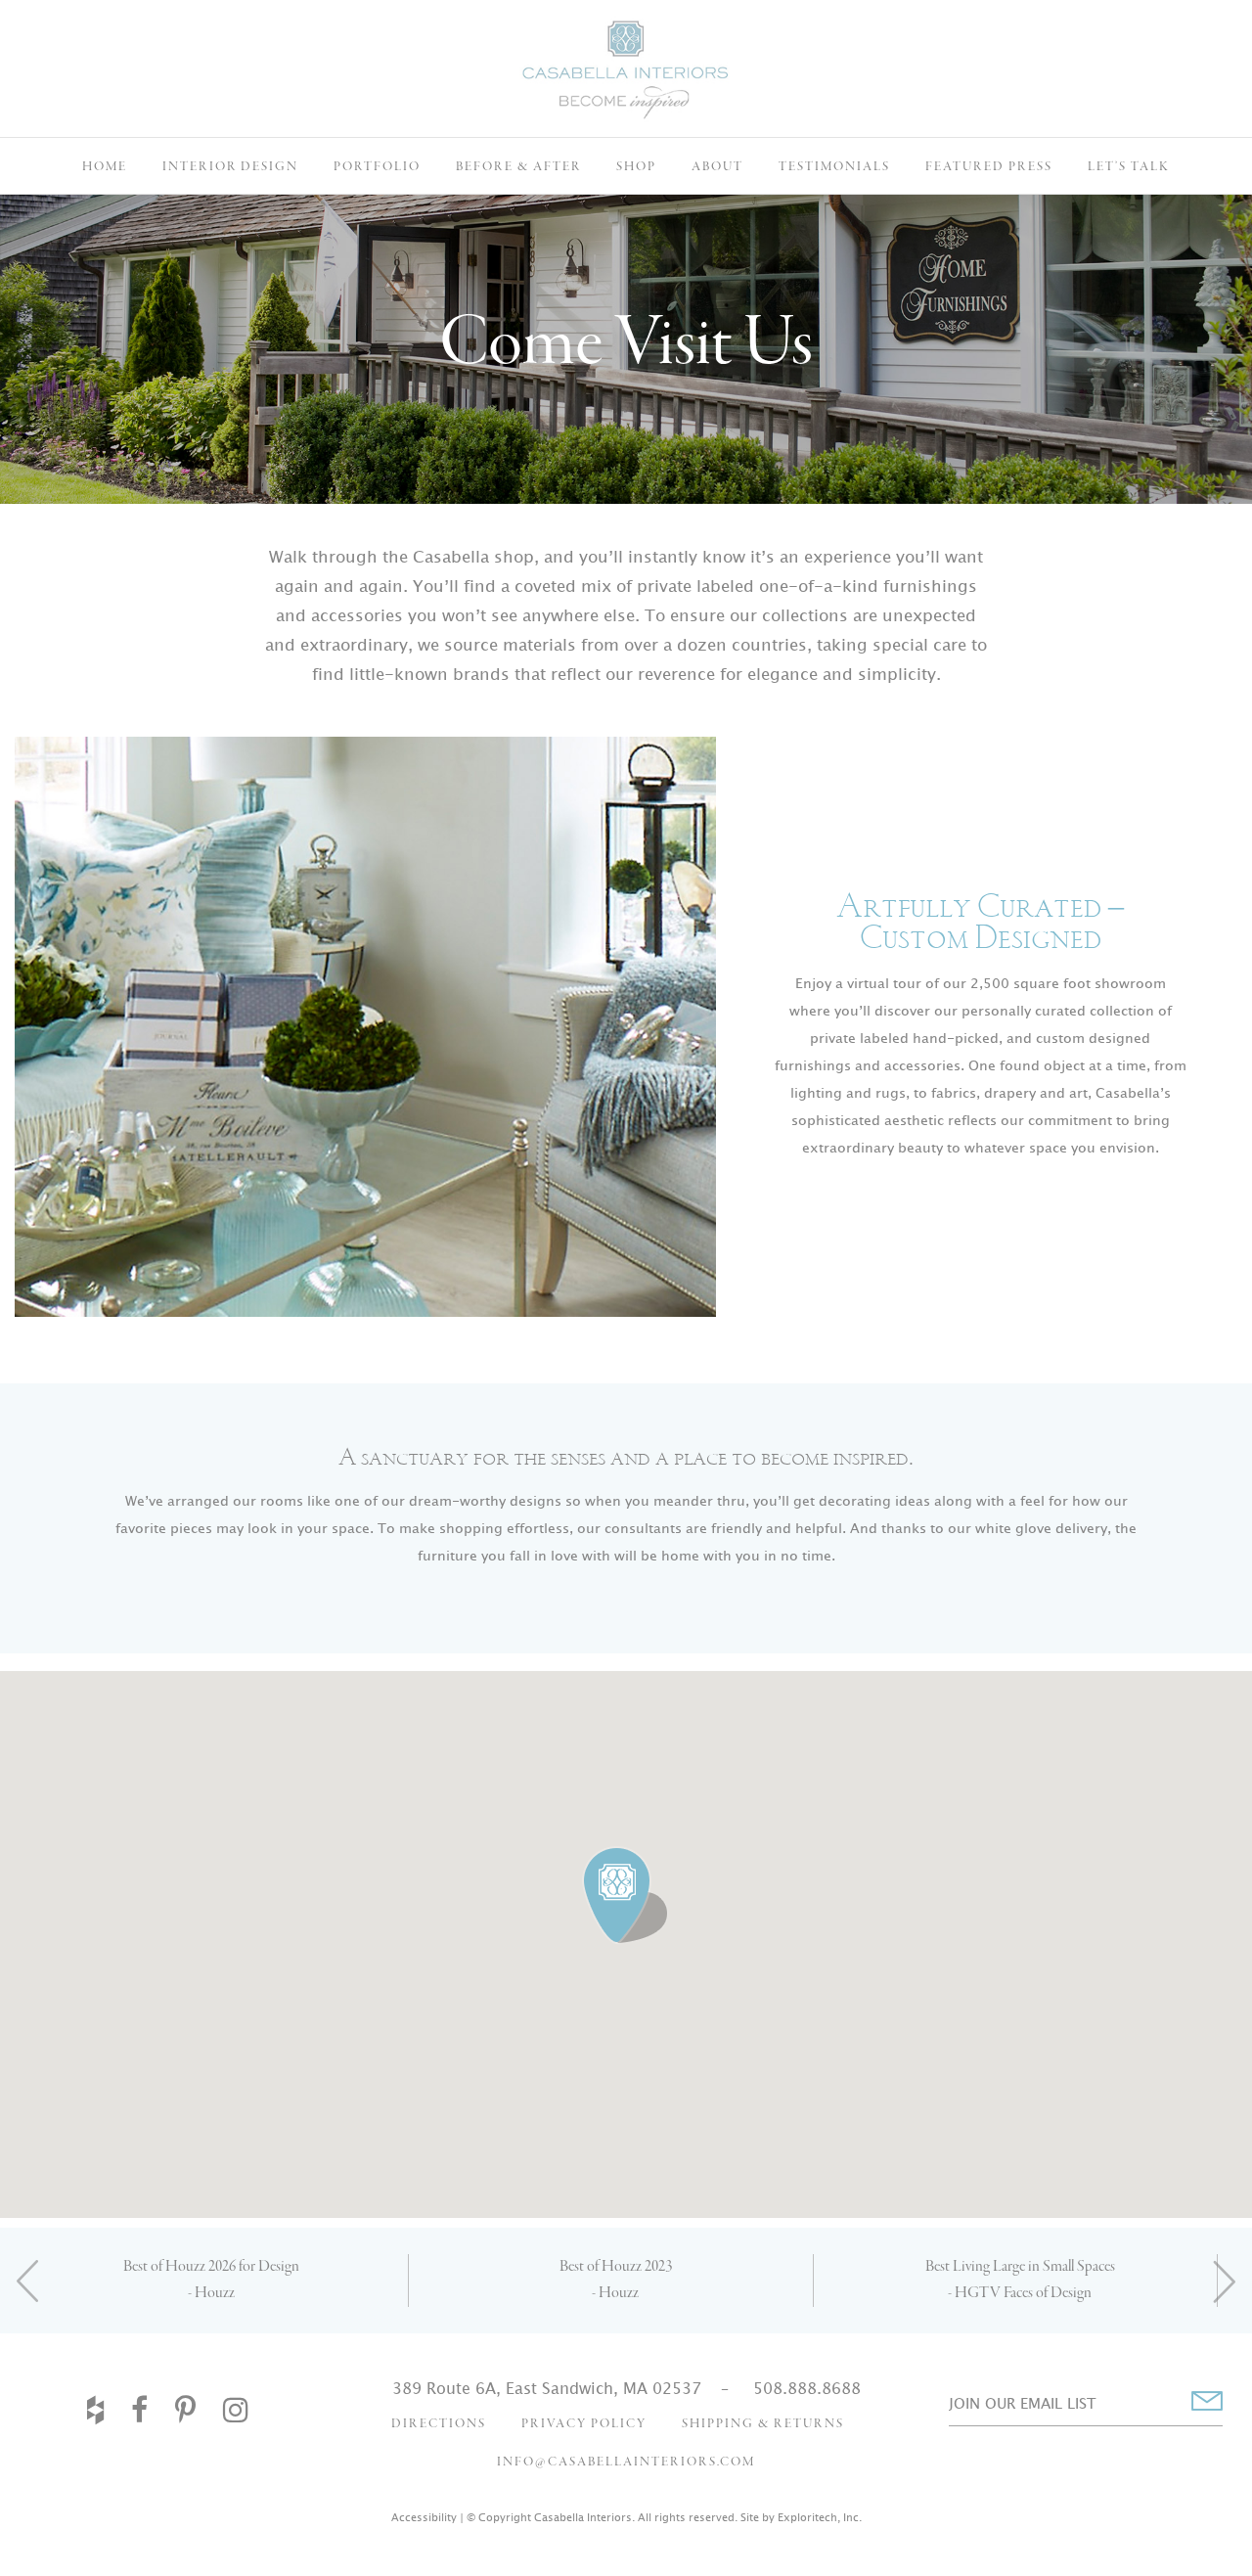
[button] (626, 1896)
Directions (439, 2424)
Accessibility (424, 2517)
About (717, 167)
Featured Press (989, 167)
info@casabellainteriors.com (626, 2462)
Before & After (518, 167)
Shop (636, 167)
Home (105, 167)
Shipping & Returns (763, 2424)
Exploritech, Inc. (820, 2517)
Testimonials (834, 167)
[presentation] (29, 2281)
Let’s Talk (1129, 167)
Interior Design (230, 167)
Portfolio (377, 167)
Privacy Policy (584, 2424)
